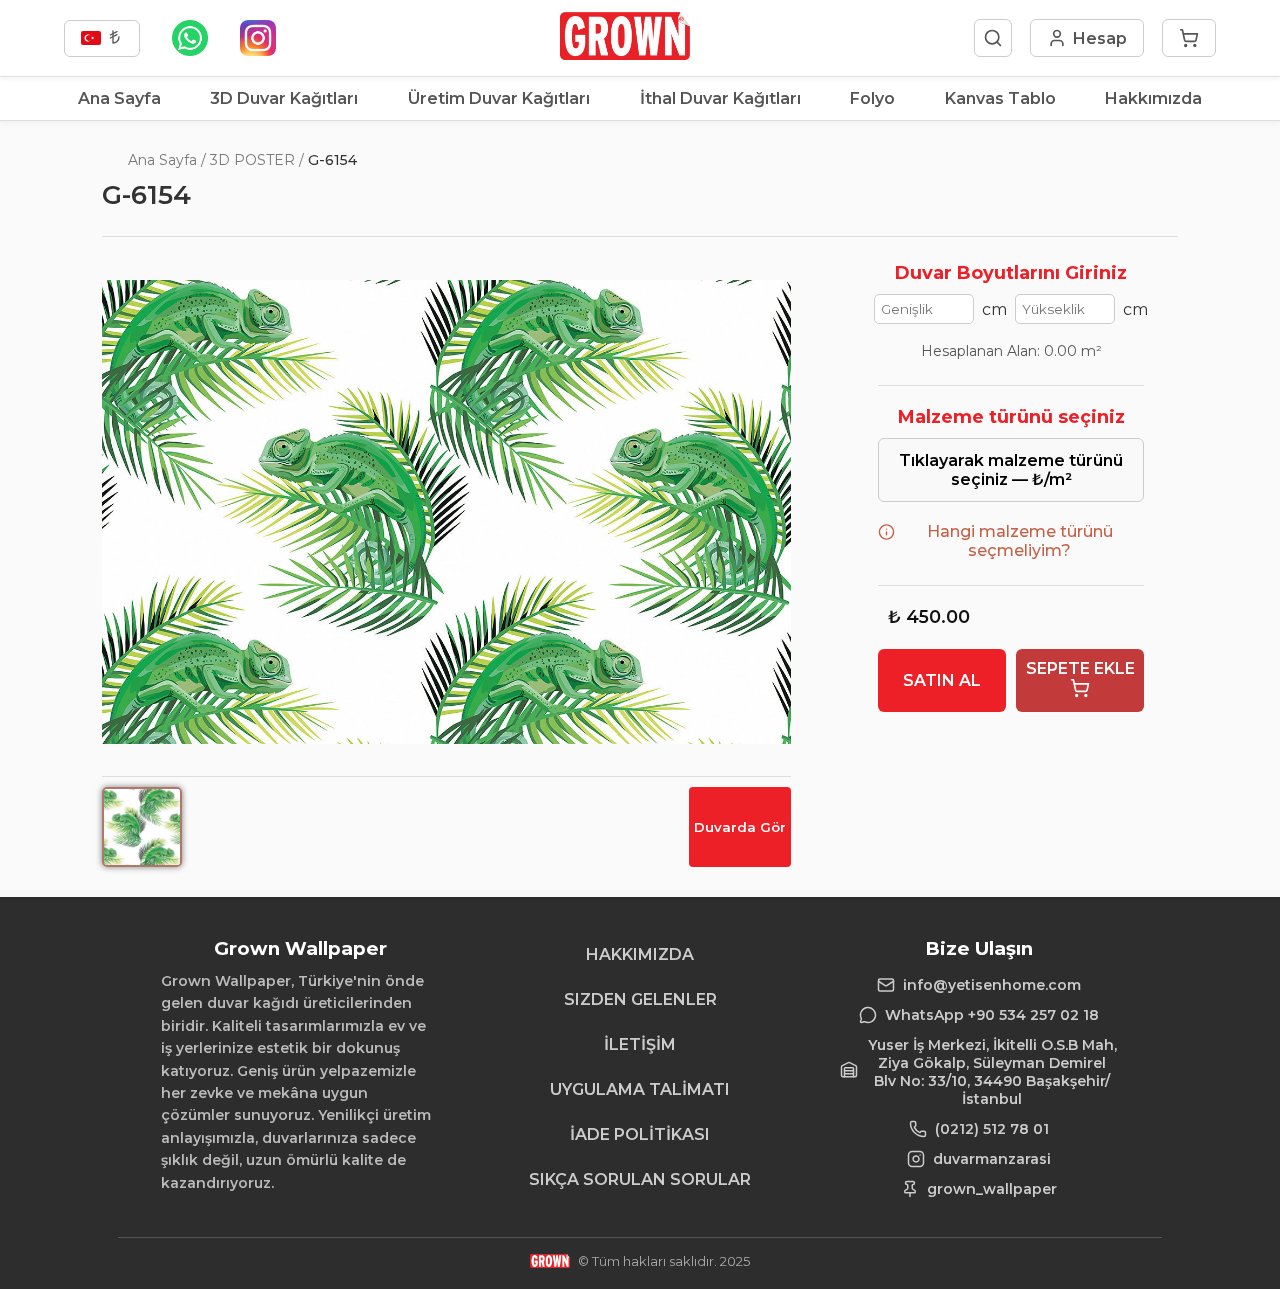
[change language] (102, 38)
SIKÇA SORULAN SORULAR (640, 1179)
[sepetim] (1189, 38)
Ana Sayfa (119, 98)
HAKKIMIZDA (640, 954)
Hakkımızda (1153, 98)
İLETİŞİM (640, 1044)
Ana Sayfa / (167, 160)
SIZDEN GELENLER (640, 999)
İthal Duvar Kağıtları (720, 98)
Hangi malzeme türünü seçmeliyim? (1020, 541)
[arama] (993, 38)
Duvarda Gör (740, 827)
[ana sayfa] (624, 54)
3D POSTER (252, 160)
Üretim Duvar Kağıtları (499, 98)
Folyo (872, 98)
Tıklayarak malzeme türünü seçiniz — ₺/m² (1011, 470)
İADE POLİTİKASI (640, 1134)
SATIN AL (942, 680)
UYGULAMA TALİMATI (640, 1089)
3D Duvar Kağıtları (284, 98)
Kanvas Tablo (1000, 98)
